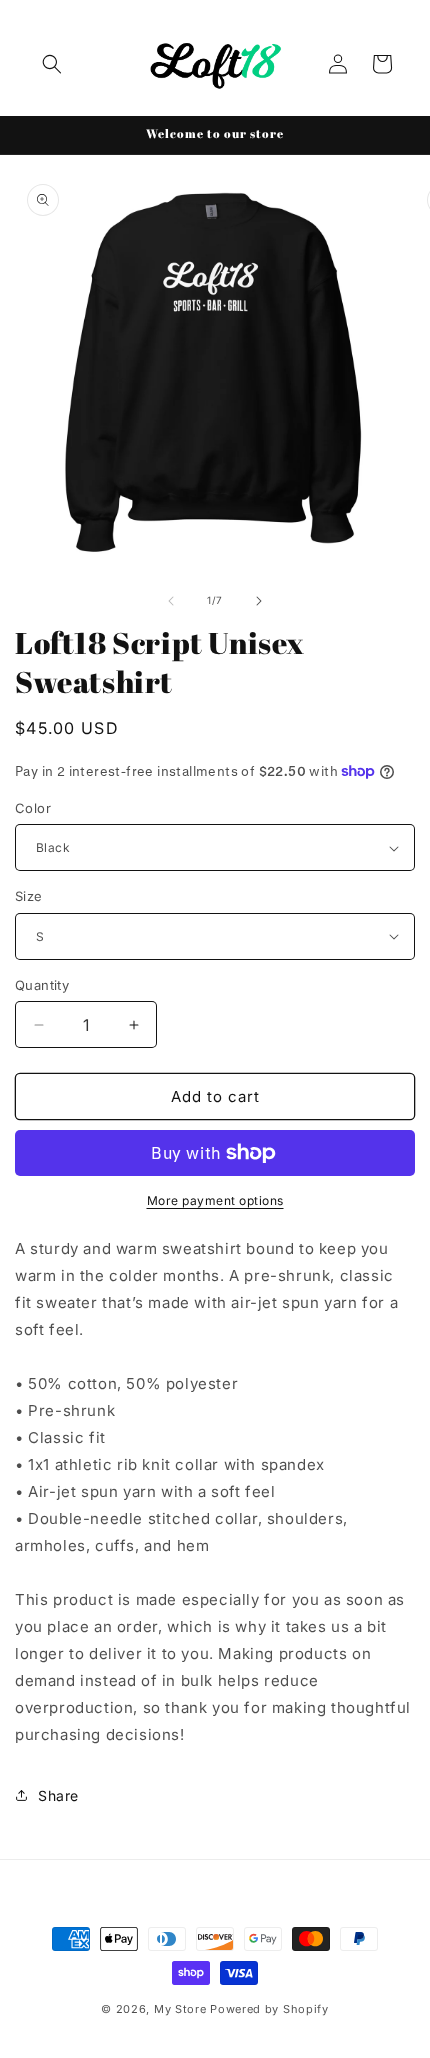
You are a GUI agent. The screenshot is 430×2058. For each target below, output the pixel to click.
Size (29, 896)
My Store (180, 2009)
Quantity (42, 985)
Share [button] (58, 1795)
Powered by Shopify (269, 2009)
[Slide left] (171, 601)
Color (33, 808)
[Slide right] (259, 601)
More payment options (215, 1200)
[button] (52, 64)
